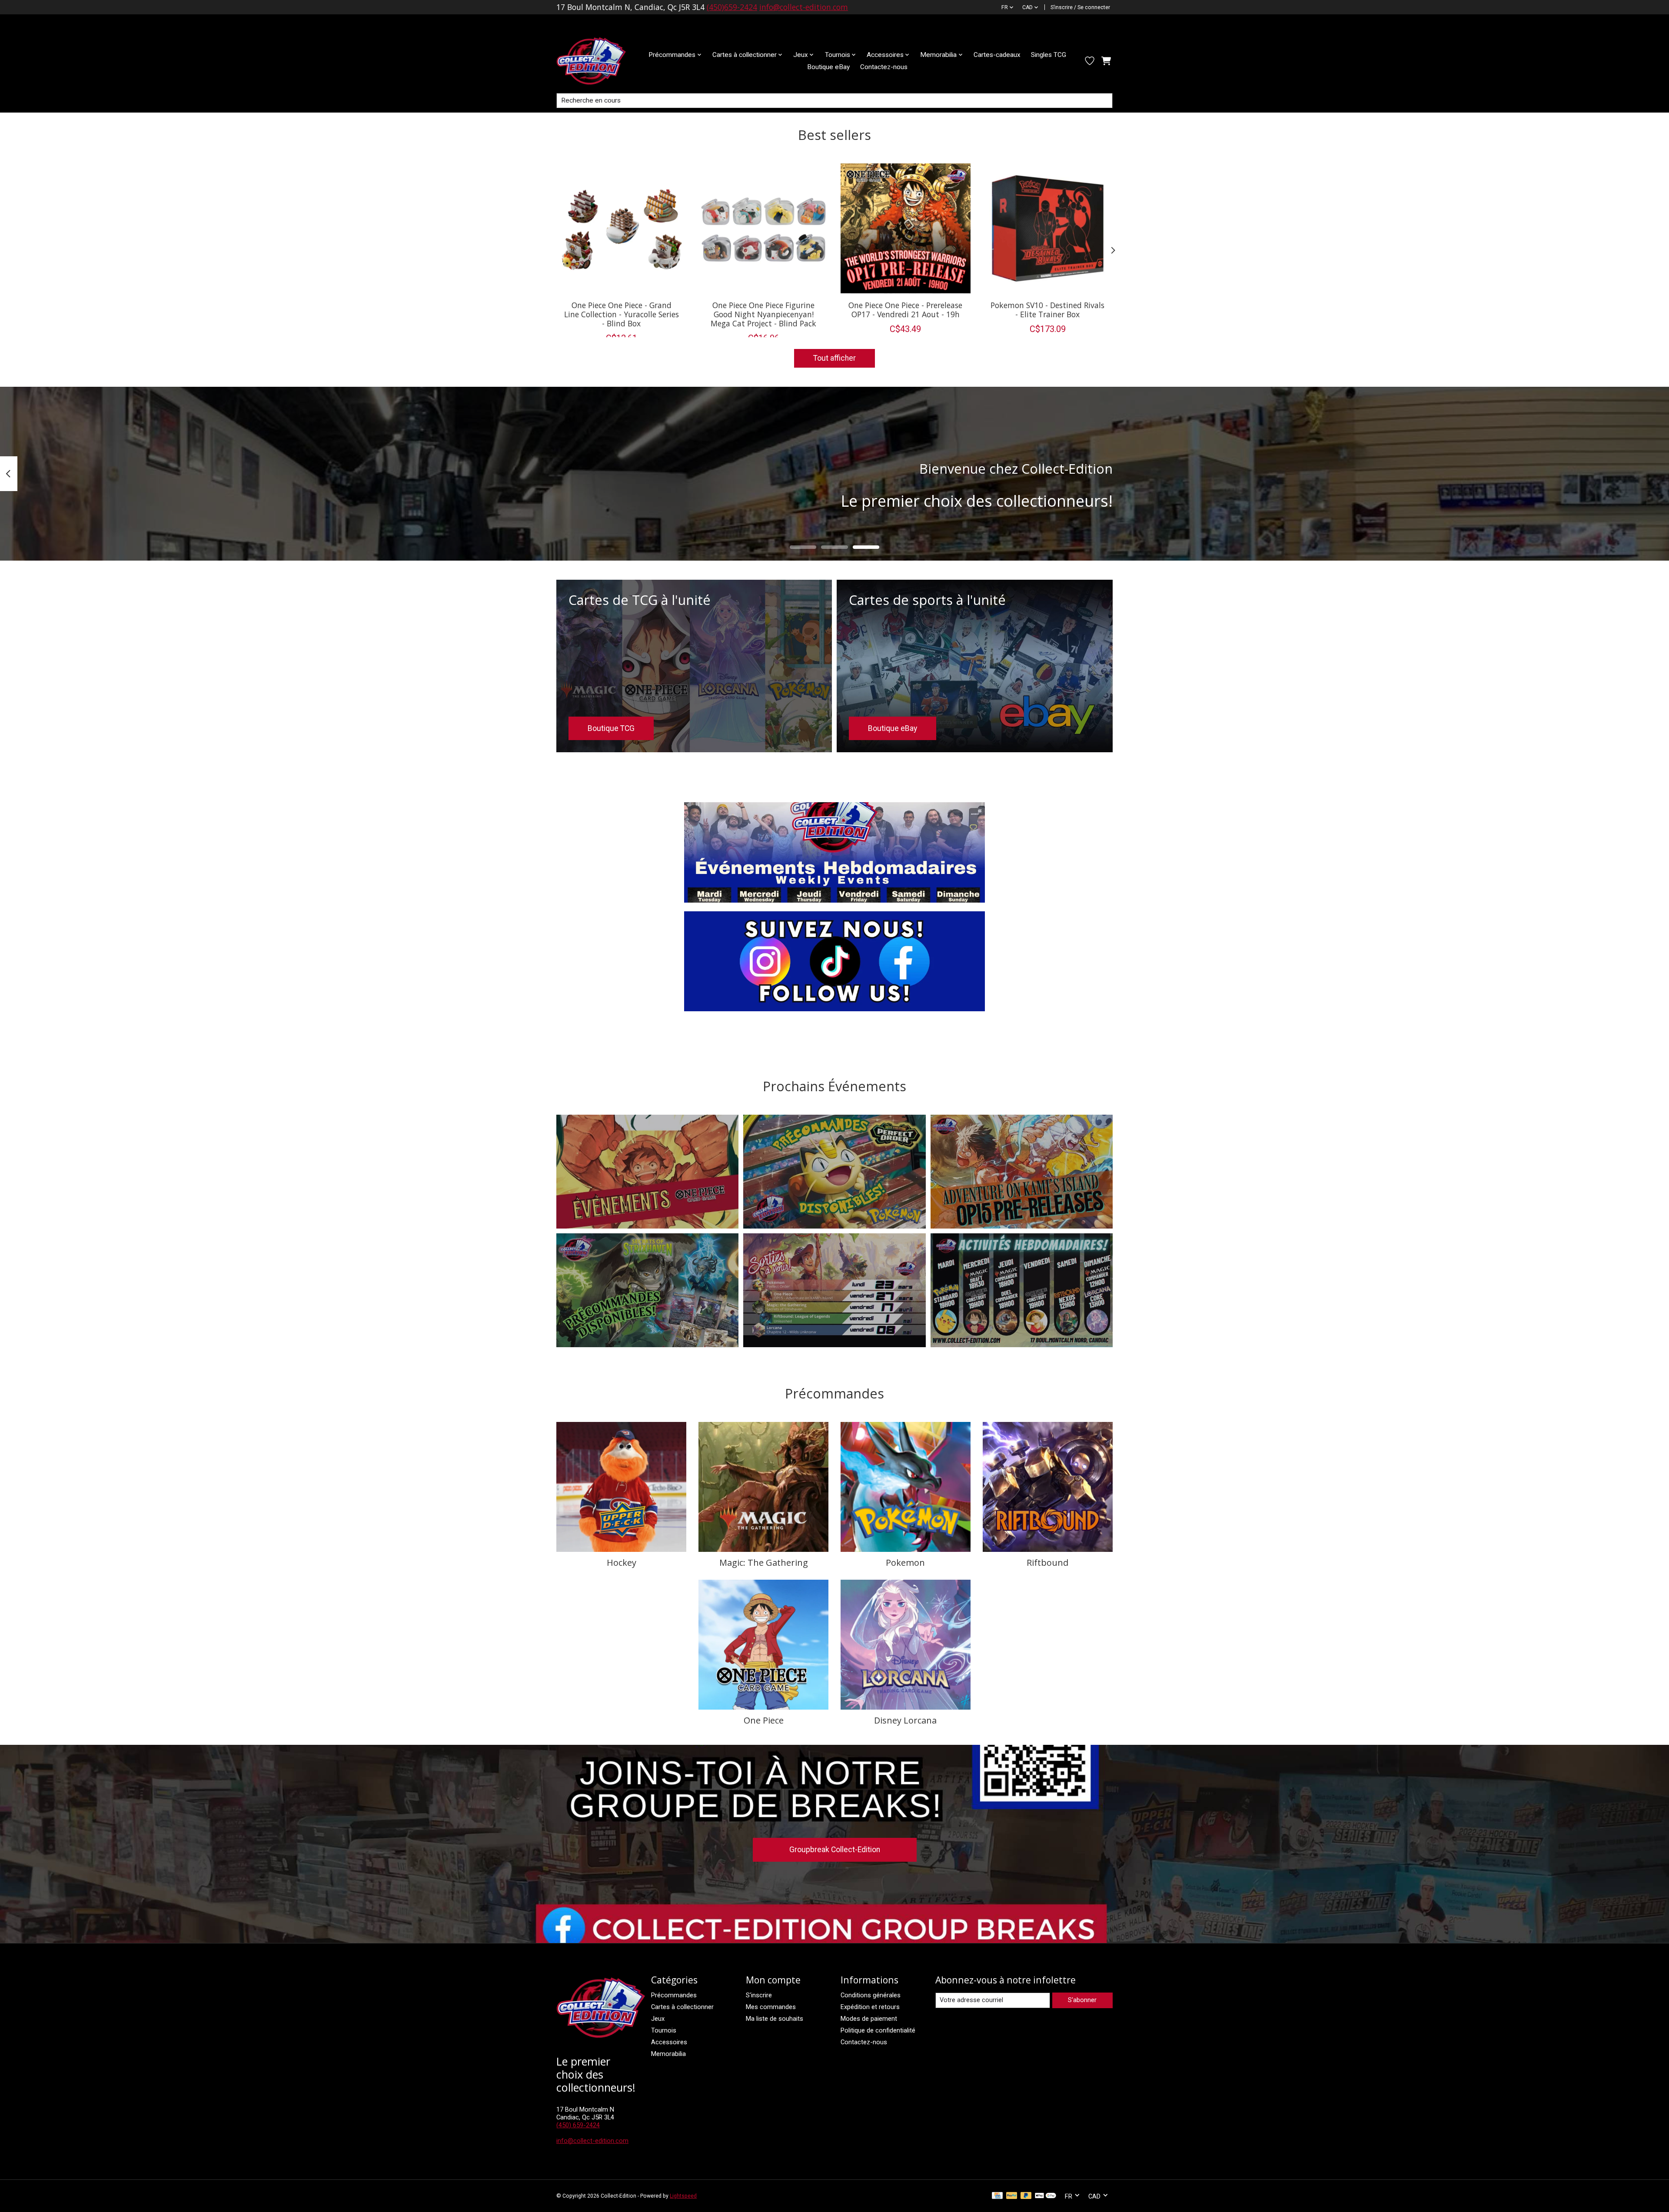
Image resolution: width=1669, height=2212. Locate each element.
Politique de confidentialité (878, 2030)
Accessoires (669, 2042)
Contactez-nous (884, 67)
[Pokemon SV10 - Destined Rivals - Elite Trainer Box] (1048, 228)
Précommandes (674, 1995)
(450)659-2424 (732, 7)
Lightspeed (683, 2196)
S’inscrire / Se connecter (1080, 7)
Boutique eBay (828, 67)
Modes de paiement (869, 2019)
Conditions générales (871, 1995)
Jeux (658, 2019)
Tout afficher (834, 358)
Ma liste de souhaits (775, 2019)
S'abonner (1082, 2000)
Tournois (664, 2030)
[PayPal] (1012, 2196)
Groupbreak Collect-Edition (835, 1850)
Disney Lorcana (905, 1720)
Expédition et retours (870, 2007)
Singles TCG (1049, 55)
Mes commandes (771, 2007)
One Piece (764, 1720)
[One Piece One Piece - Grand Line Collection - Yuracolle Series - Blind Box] (621, 228)
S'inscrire (759, 1995)
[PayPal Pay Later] (1026, 2196)
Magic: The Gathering (764, 1563)
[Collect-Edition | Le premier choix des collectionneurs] (598, 61)
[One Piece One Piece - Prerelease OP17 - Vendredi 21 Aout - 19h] (906, 228)
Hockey (622, 1563)
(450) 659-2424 (578, 2125)
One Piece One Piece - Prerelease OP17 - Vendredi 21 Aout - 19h (905, 309)
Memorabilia (668, 2054)
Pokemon (905, 1563)
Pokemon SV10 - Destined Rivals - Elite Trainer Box (1047, 309)
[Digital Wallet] (1046, 2196)
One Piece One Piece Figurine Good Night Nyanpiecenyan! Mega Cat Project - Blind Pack (763, 314)
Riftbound (1047, 1563)
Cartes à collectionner (682, 2007)
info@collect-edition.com (804, 7)
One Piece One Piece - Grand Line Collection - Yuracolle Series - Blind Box (622, 314)
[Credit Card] (997, 2196)
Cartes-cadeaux (997, 55)
